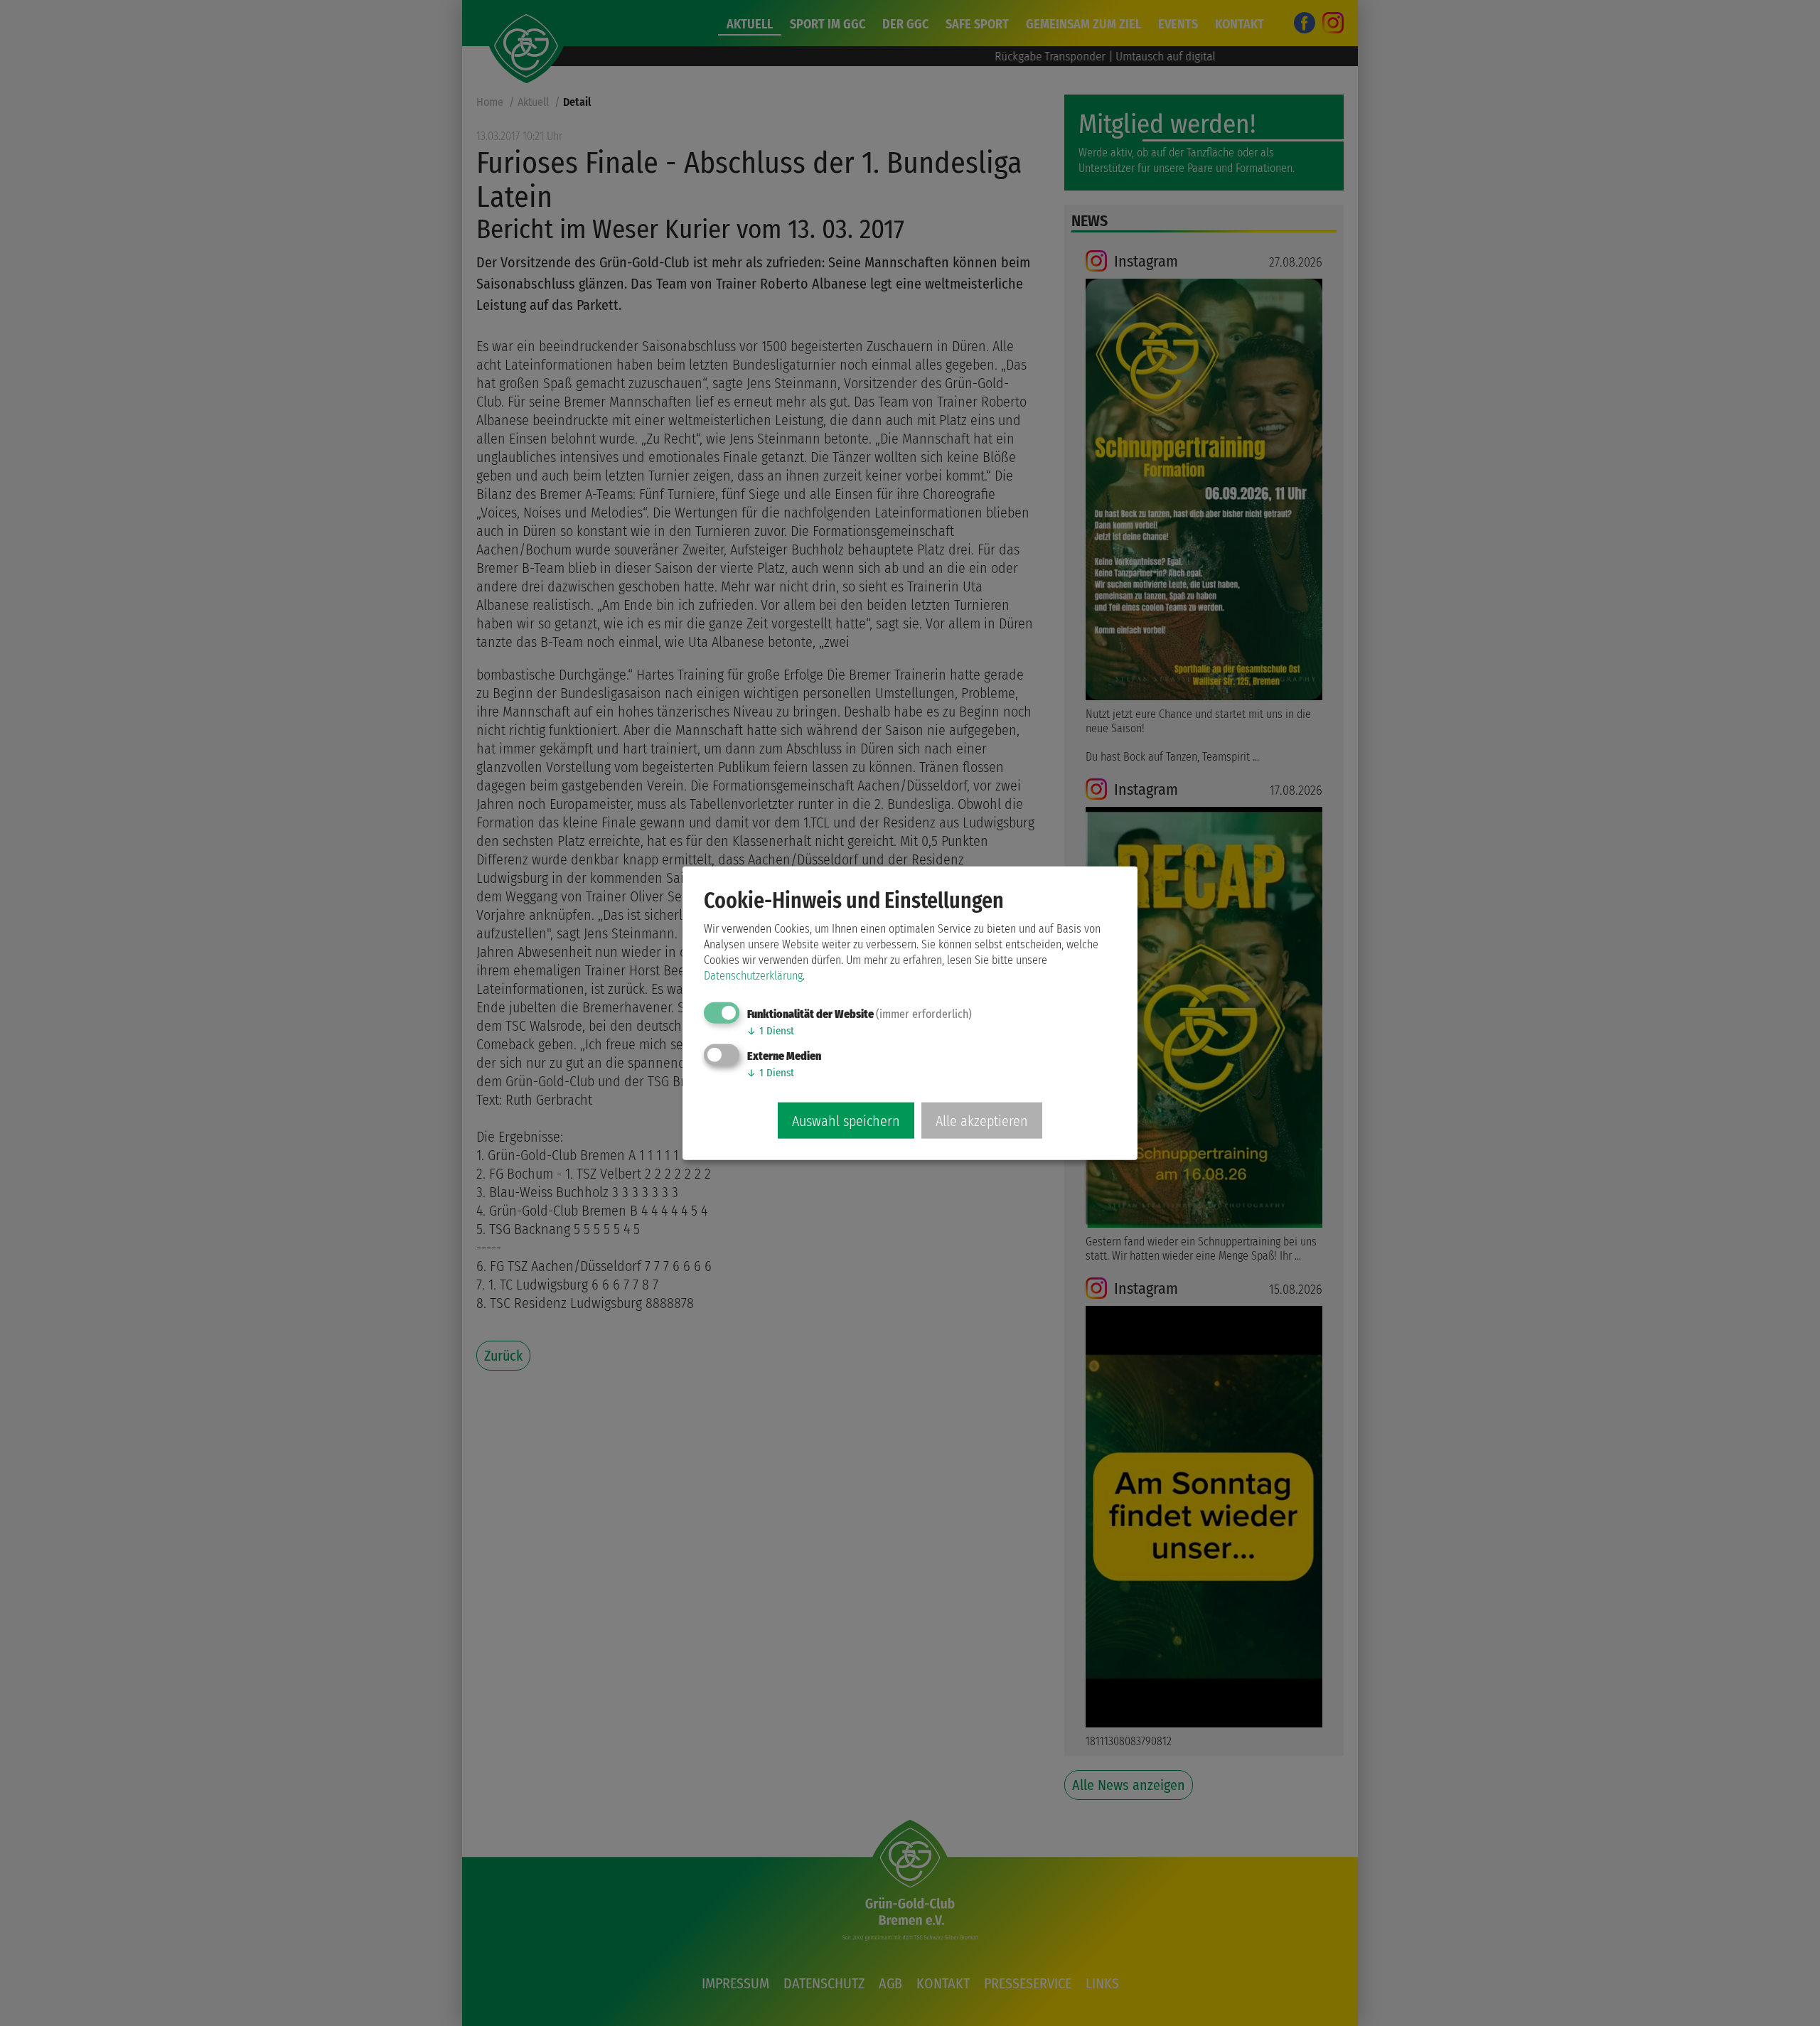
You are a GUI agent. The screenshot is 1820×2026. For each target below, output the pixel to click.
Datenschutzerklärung (753, 976)
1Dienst (770, 1031)
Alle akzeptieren (982, 1120)
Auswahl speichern (846, 1120)
